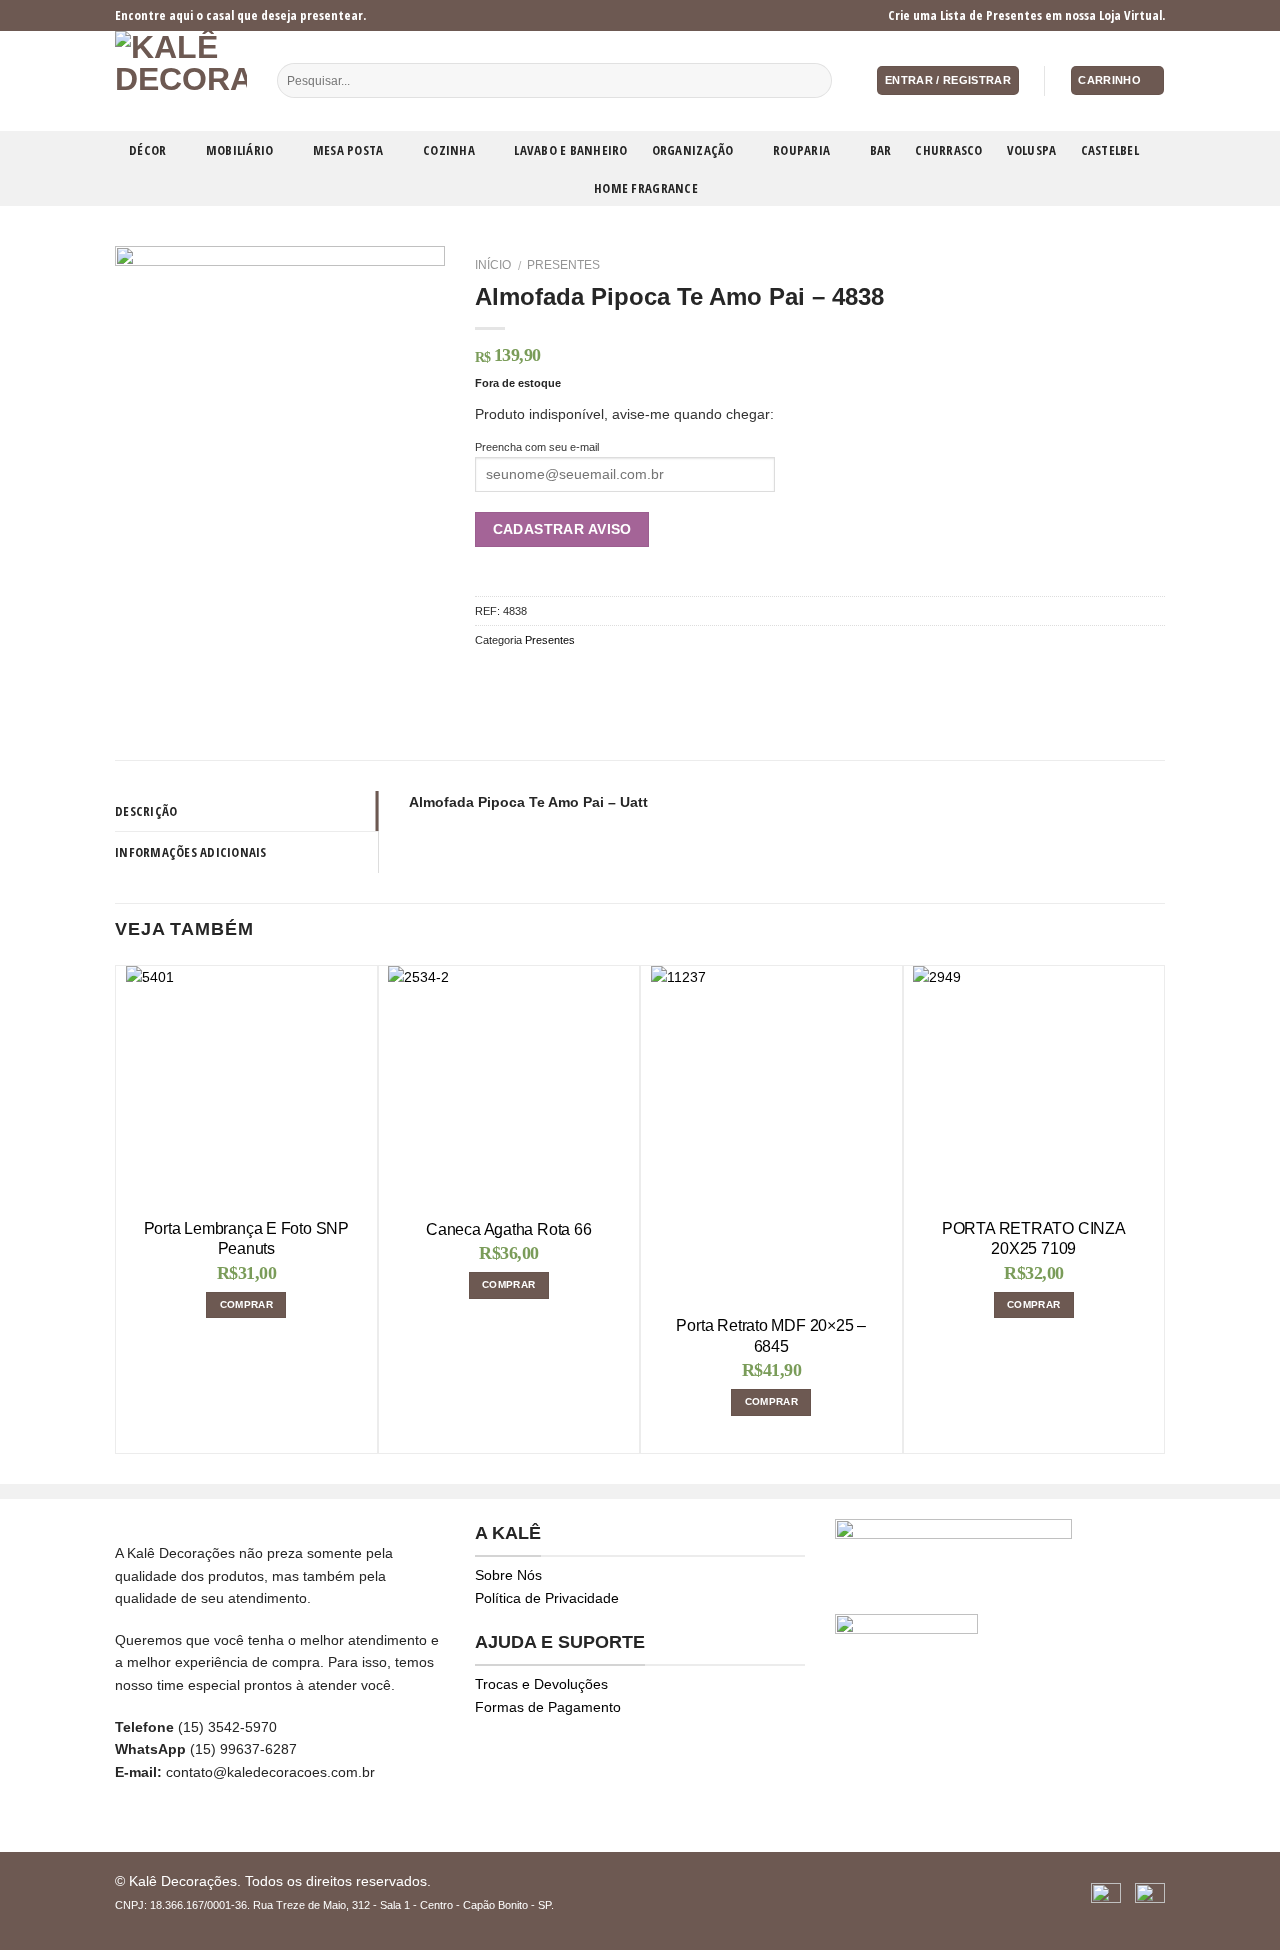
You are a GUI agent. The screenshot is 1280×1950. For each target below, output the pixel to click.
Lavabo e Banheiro (570, 150)
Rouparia (801, 150)
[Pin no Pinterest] (560, 677)
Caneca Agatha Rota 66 (508, 1229)
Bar (881, 150)
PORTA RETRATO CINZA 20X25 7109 (1034, 1239)
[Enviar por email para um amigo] (535, 677)
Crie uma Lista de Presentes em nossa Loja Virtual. (1026, 15)
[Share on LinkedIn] (609, 677)
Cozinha (449, 150)
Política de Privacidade (547, 1598)
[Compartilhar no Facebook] (486, 677)
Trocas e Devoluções (541, 1684)
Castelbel (1110, 150)
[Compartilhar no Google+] (585, 677)
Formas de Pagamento (548, 1707)
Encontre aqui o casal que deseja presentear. (240, 15)
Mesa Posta (348, 150)
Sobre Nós (508, 1575)
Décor (147, 150)
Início (493, 265)
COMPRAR (246, 1304)
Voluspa (1032, 150)
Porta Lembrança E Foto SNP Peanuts (246, 1239)
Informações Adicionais (191, 852)
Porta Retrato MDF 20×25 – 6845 (771, 1336)
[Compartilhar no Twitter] (510, 677)
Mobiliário (240, 150)
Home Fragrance (646, 188)
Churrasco (948, 150)
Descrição (146, 811)
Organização (693, 150)
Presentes (563, 265)
